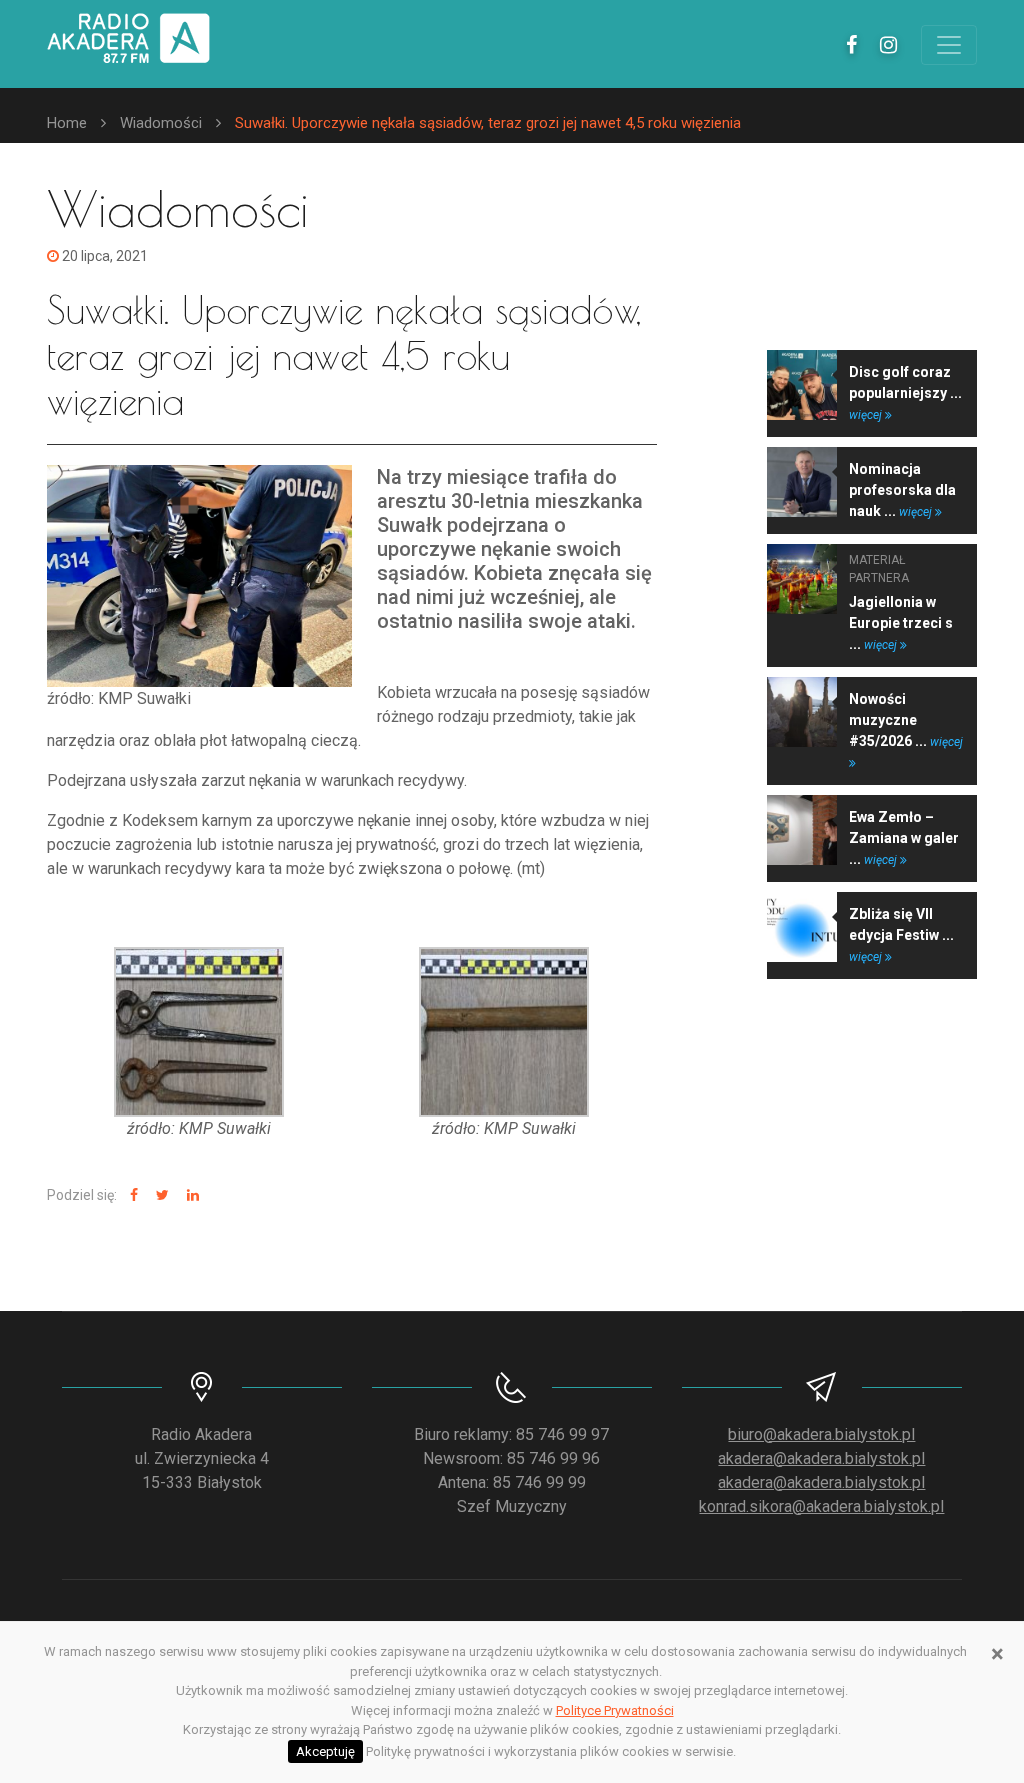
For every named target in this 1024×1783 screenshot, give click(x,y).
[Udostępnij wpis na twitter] (160, 1195)
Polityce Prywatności (615, 1710)
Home (67, 123)
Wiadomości (161, 123)
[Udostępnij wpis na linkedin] (190, 1195)
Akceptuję (325, 1751)
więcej (867, 415)
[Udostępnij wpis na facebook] (131, 1195)
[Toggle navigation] (949, 45)
